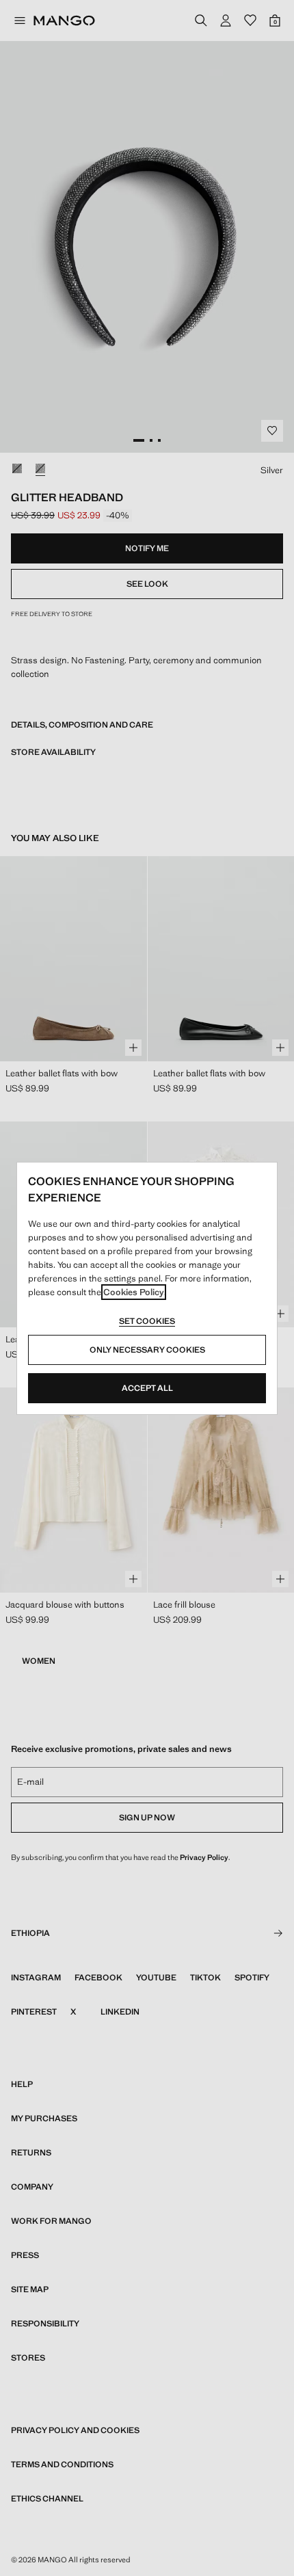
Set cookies (147, 1321)
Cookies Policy (134, 1292)
